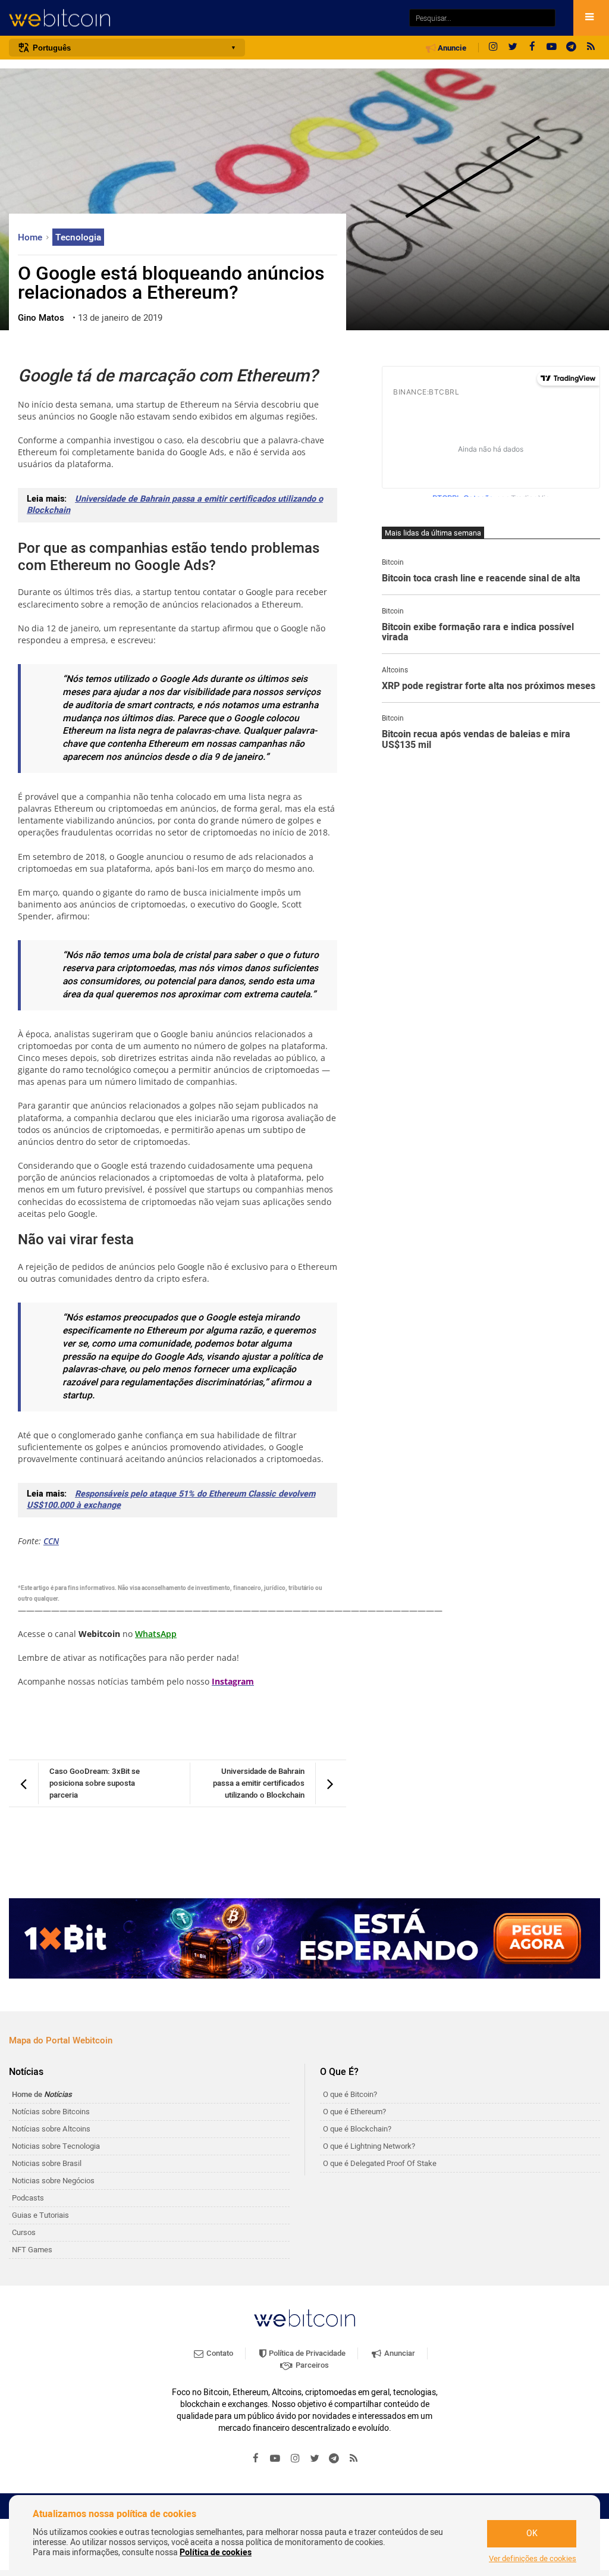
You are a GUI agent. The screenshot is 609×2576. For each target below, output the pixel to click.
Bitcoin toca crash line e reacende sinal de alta (481, 579)
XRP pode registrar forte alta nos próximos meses (489, 687)
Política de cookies (216, 2552)
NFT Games (32, 2250)
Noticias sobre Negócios (53, 2181)
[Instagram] (493, 48)
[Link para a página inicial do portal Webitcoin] (304, 2318)
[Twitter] (513, 48)
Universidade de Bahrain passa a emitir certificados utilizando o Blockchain (175, 505)
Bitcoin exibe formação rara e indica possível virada (478, 633)
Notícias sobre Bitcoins (51, 2112)
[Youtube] (552, 48)
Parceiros (311, 2365)
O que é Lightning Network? (369, 2146)
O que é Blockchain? (357, 2129)
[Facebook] (532, 48)
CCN (51, 1541)
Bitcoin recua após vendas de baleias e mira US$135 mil (476, 740)
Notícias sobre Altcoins (51, 2129)
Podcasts (28, 2198)
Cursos (24, 2232)
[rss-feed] (591, 48)
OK (532, 2533)
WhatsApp (156, 1634)
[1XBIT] (304, 1938)
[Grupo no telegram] (572, 48)
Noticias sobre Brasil (47, 2163)
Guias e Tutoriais (40, 2215)
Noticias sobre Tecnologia (56, 2146)
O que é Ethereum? (354, 2112)
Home (31, 237)
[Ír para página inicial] (203, 18)
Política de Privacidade (306, 2353)
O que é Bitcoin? (350, 2094)
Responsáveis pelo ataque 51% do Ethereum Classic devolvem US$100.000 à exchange (171, 1500)
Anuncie (451, 48)
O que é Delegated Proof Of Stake (380, 2163)
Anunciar (399, 2353)
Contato (219, 2353)
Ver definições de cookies (533, 2559)
